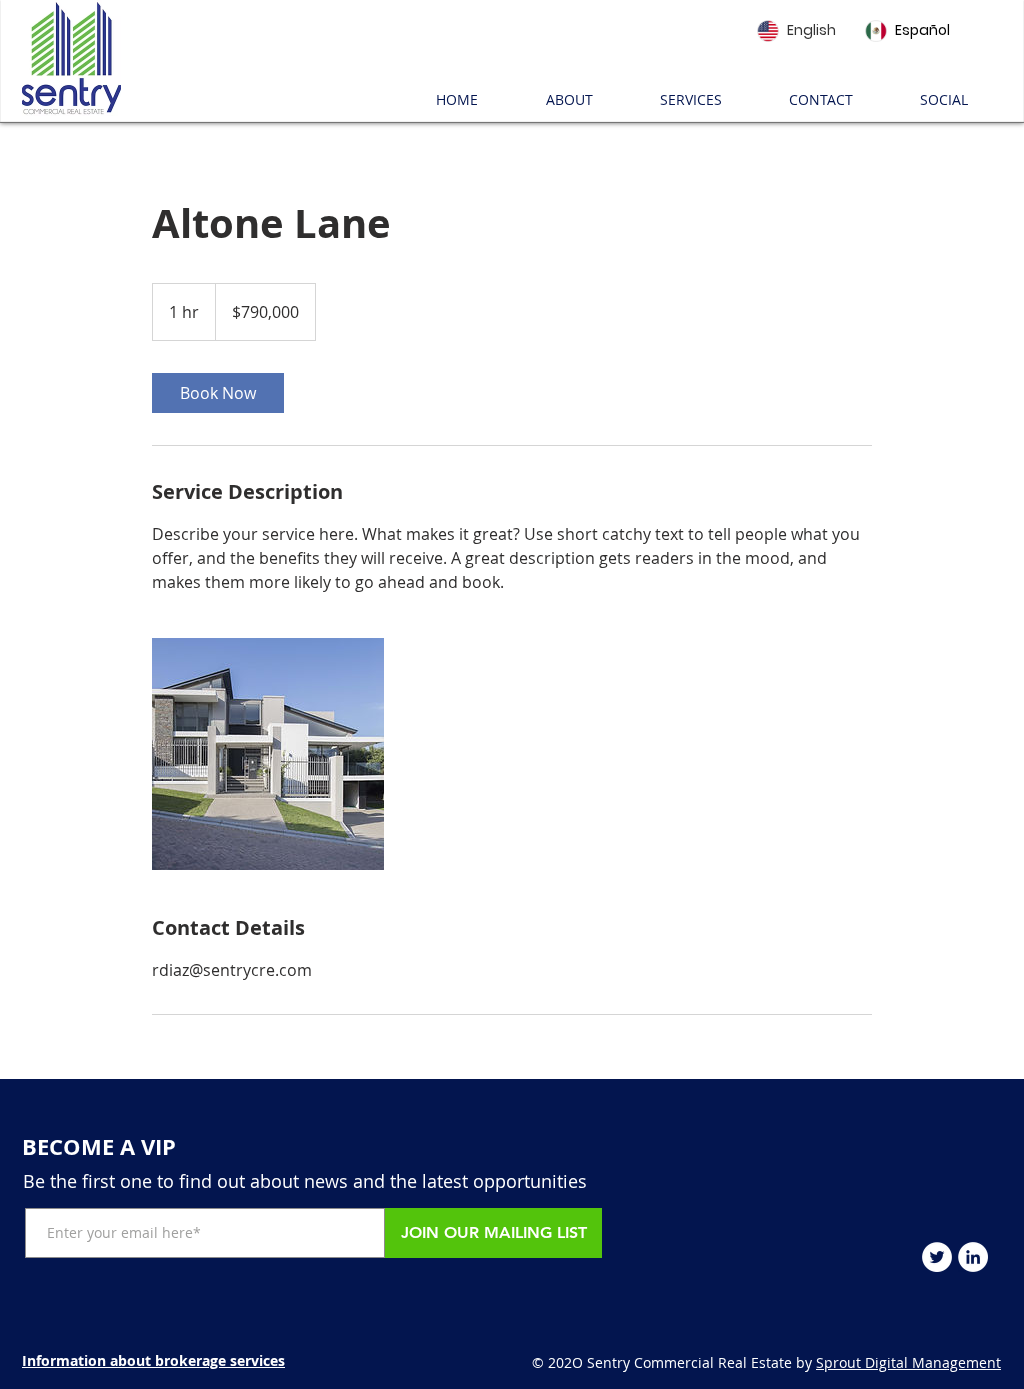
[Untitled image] (268, 754)
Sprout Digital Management (908, 1362)
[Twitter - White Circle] (937, 1257)
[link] (218, 393)
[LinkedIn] (973, 1257)
